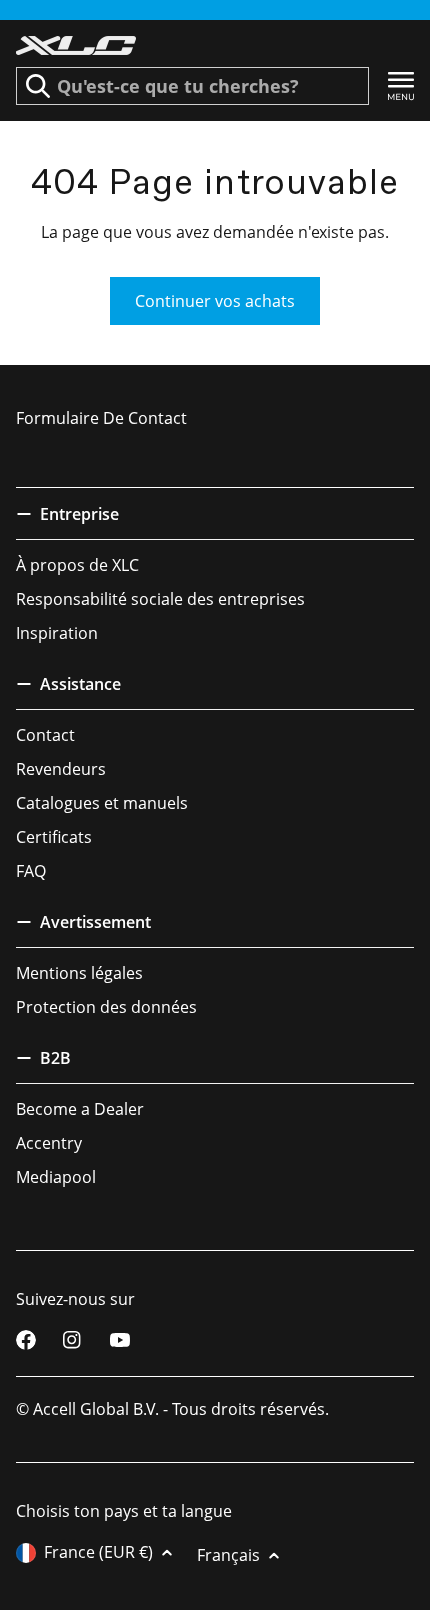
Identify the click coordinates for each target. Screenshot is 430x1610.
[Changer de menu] (401, 86)
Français (228, 1555)
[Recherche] (38, 86)
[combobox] (192, 86)
